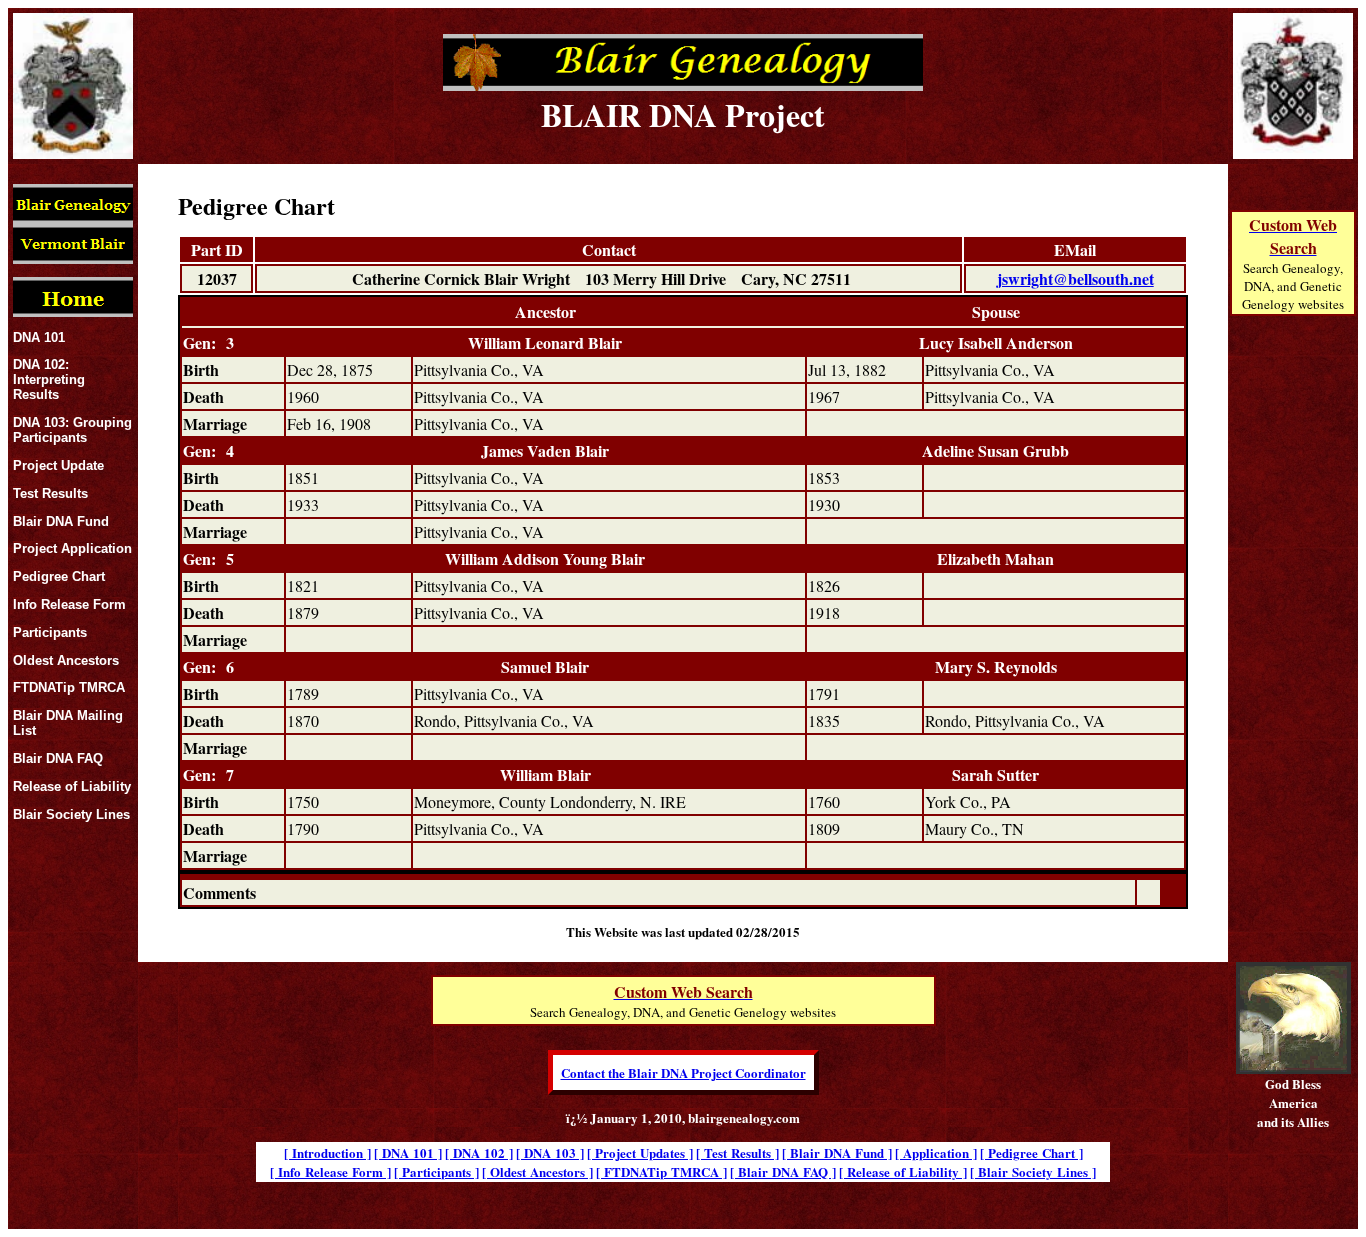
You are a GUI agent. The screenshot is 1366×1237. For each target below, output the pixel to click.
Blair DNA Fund (61, 521)
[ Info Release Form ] (330, 1171)
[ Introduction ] (327, 1152)
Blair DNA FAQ (58, 758)
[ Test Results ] (737, 1152)
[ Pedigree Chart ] (1031, 1152)
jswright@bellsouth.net (1075, 278)
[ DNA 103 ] (550, 1152)
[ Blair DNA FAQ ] (783, 1171)
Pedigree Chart (59, 576)
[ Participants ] (436, 1171)
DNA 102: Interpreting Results (49, 379)
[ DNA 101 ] (408, 1152)
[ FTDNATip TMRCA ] (661, 1171)
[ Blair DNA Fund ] (837, 1152)
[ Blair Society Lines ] (1033, 1171)
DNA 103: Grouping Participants (72, 430)
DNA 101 (39, 337)
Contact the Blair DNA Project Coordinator (683, 1072)
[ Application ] (936, 1152)
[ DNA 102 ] (479, 1152)
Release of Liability (72, 786)
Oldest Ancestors (66, 660)
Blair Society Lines (71, 814)
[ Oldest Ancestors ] (537, 1171)
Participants (50, 632)
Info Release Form (69, 604)
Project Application (72, 548)
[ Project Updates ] (640, 1152)
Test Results (50, 493)
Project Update (58, 465)
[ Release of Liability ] (903, 1171)
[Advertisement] (1293, 662)
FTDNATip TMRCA (69, 687)
